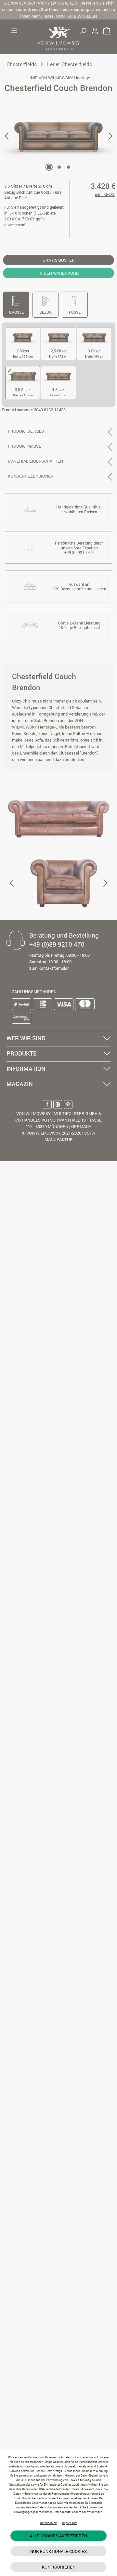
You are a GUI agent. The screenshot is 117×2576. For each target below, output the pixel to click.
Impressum (70, 2523)
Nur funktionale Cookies (58, 2551)
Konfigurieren (59, 2567)
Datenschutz (48, 2523)
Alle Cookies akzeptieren (58, 2536)
